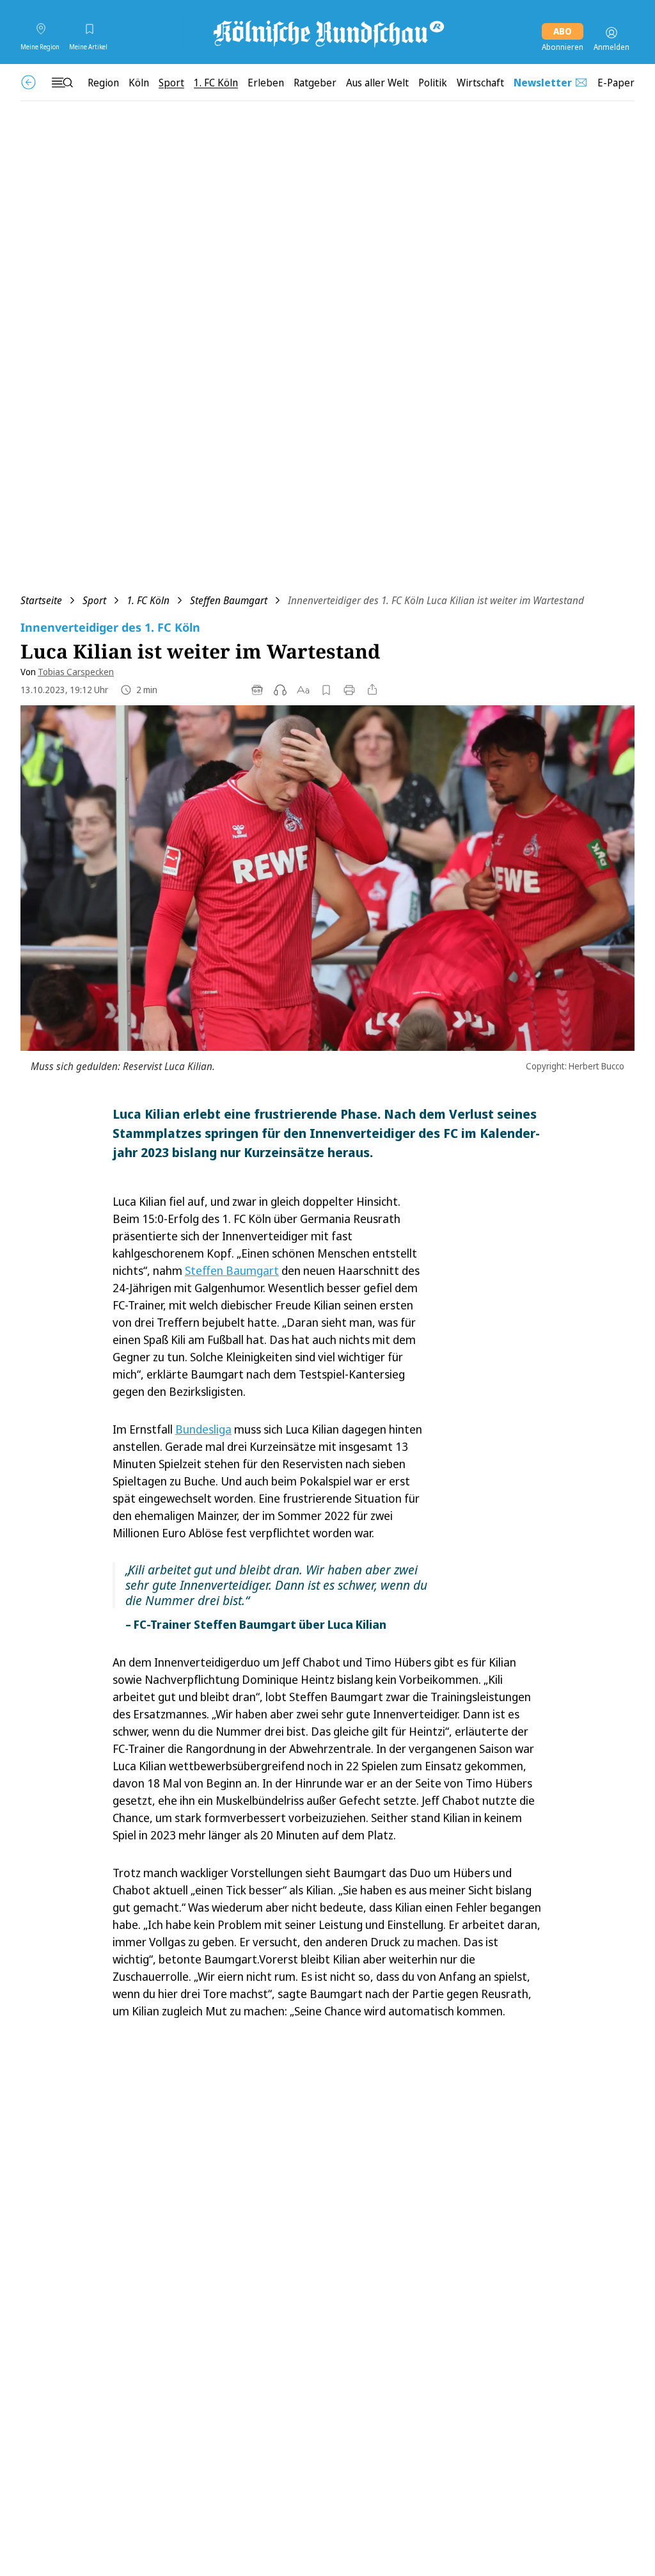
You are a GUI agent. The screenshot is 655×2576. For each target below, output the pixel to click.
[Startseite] (327, 33)
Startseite (41, 600)
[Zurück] (28, 82)
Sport (94, 600)
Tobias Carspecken (76, 672)
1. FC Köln (148, 600)
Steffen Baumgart (229, 600)
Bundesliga (203, 1429)
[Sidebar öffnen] (62, 83)
